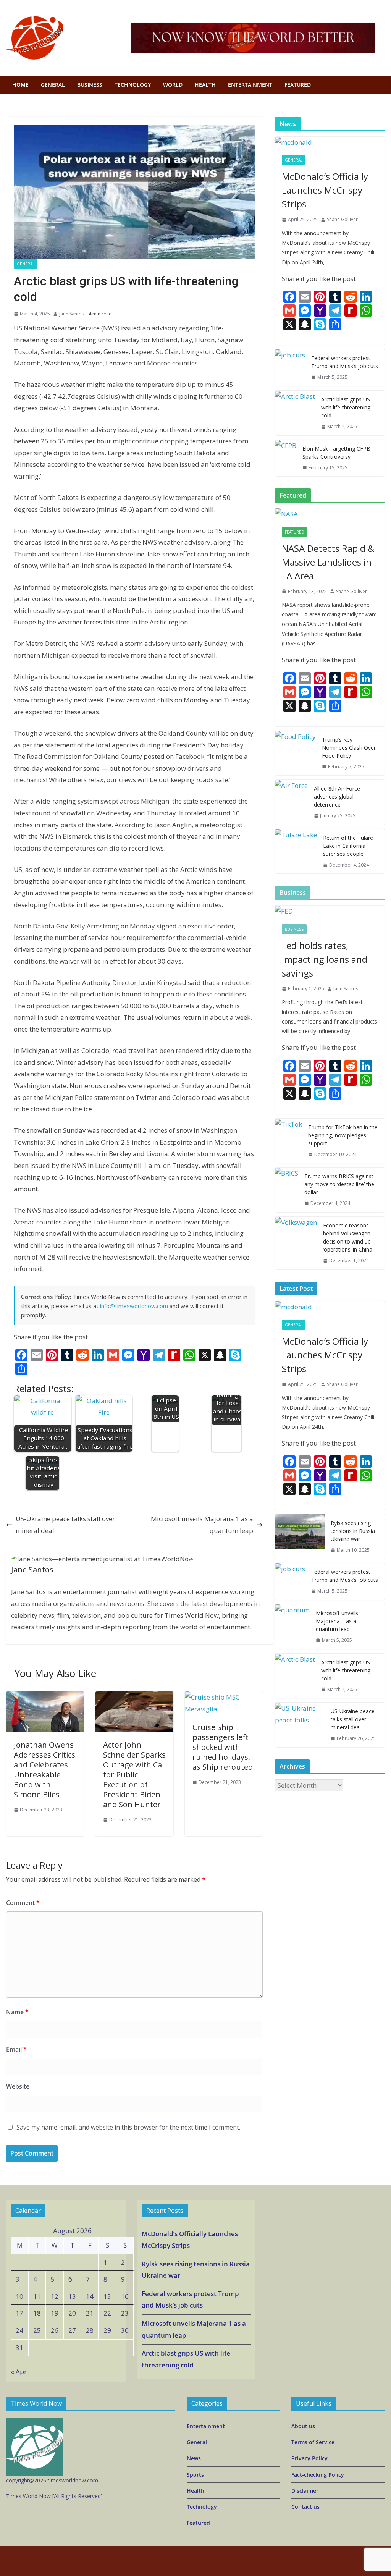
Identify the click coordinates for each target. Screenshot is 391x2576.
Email (16, 2049)
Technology (202, 2507)
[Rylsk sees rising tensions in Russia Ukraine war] (300, 1537)
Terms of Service (313, 2442)
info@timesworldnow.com (134, 1306)
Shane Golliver (342, 219)
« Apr (19, 2371)
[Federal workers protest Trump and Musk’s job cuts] (290, 368)
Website (18, 2086)
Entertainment (206, 2426)
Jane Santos (72, 314)
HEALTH (205, 85)
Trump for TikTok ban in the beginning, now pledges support (343, 1135)
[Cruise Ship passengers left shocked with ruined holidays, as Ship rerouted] (224, 1697)
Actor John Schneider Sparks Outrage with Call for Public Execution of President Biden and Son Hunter (134, 1775)
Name (17, 2012)
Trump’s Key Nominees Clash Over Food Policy (349, 748)
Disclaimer (305, 2491)
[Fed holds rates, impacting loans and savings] (330, 911)
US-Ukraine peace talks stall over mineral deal (65, 1525)
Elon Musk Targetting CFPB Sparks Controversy (336, 453)
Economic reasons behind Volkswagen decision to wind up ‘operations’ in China (348, 1237)
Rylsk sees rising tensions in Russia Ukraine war (353, 1531)
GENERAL (53, 85)
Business (294, 929)
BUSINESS (90, 85)
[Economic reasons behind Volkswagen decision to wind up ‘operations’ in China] (296, 1243)
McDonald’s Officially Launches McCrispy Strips (325, 190)
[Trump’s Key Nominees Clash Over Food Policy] (295, 753)
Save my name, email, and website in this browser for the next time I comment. (128, 2127)
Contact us (305, 2507)
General (26, 264)
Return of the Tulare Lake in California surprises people (348, 846)
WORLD (173, 85)
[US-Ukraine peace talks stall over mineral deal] (300, 1725)
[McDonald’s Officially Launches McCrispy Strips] (330, 143)
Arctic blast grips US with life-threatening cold (346, 407)
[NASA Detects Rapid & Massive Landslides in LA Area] (330, 514)
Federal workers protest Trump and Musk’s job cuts (345, 362)
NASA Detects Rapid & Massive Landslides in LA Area (328, 562)
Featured (298, 85)
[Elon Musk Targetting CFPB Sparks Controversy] (286, 458)
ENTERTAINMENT (250, 85)
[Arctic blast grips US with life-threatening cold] (295, 413)
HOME (20, 85)
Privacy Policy (309, 2458)
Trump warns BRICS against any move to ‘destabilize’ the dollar (339, 1184)
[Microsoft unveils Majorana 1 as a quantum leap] (292, 1627)
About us (303, 2426)
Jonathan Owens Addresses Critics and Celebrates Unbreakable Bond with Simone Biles (44, 1770)
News (194, 2458)
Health (195, 2491)
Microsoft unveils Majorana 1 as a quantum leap (202, 1525)
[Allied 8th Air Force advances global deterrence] (291, 802)
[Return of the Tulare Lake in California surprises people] (296, 851)
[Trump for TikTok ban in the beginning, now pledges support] (288, 1141)
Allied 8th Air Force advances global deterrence (337, 796)
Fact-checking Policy (318, 2475)
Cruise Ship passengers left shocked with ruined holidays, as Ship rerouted (223, 1747)
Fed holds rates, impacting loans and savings (325, 959)
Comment (23, 1903)
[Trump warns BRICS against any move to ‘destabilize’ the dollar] (287, 1190)
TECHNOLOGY (133, 85)
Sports (195, 2475)
